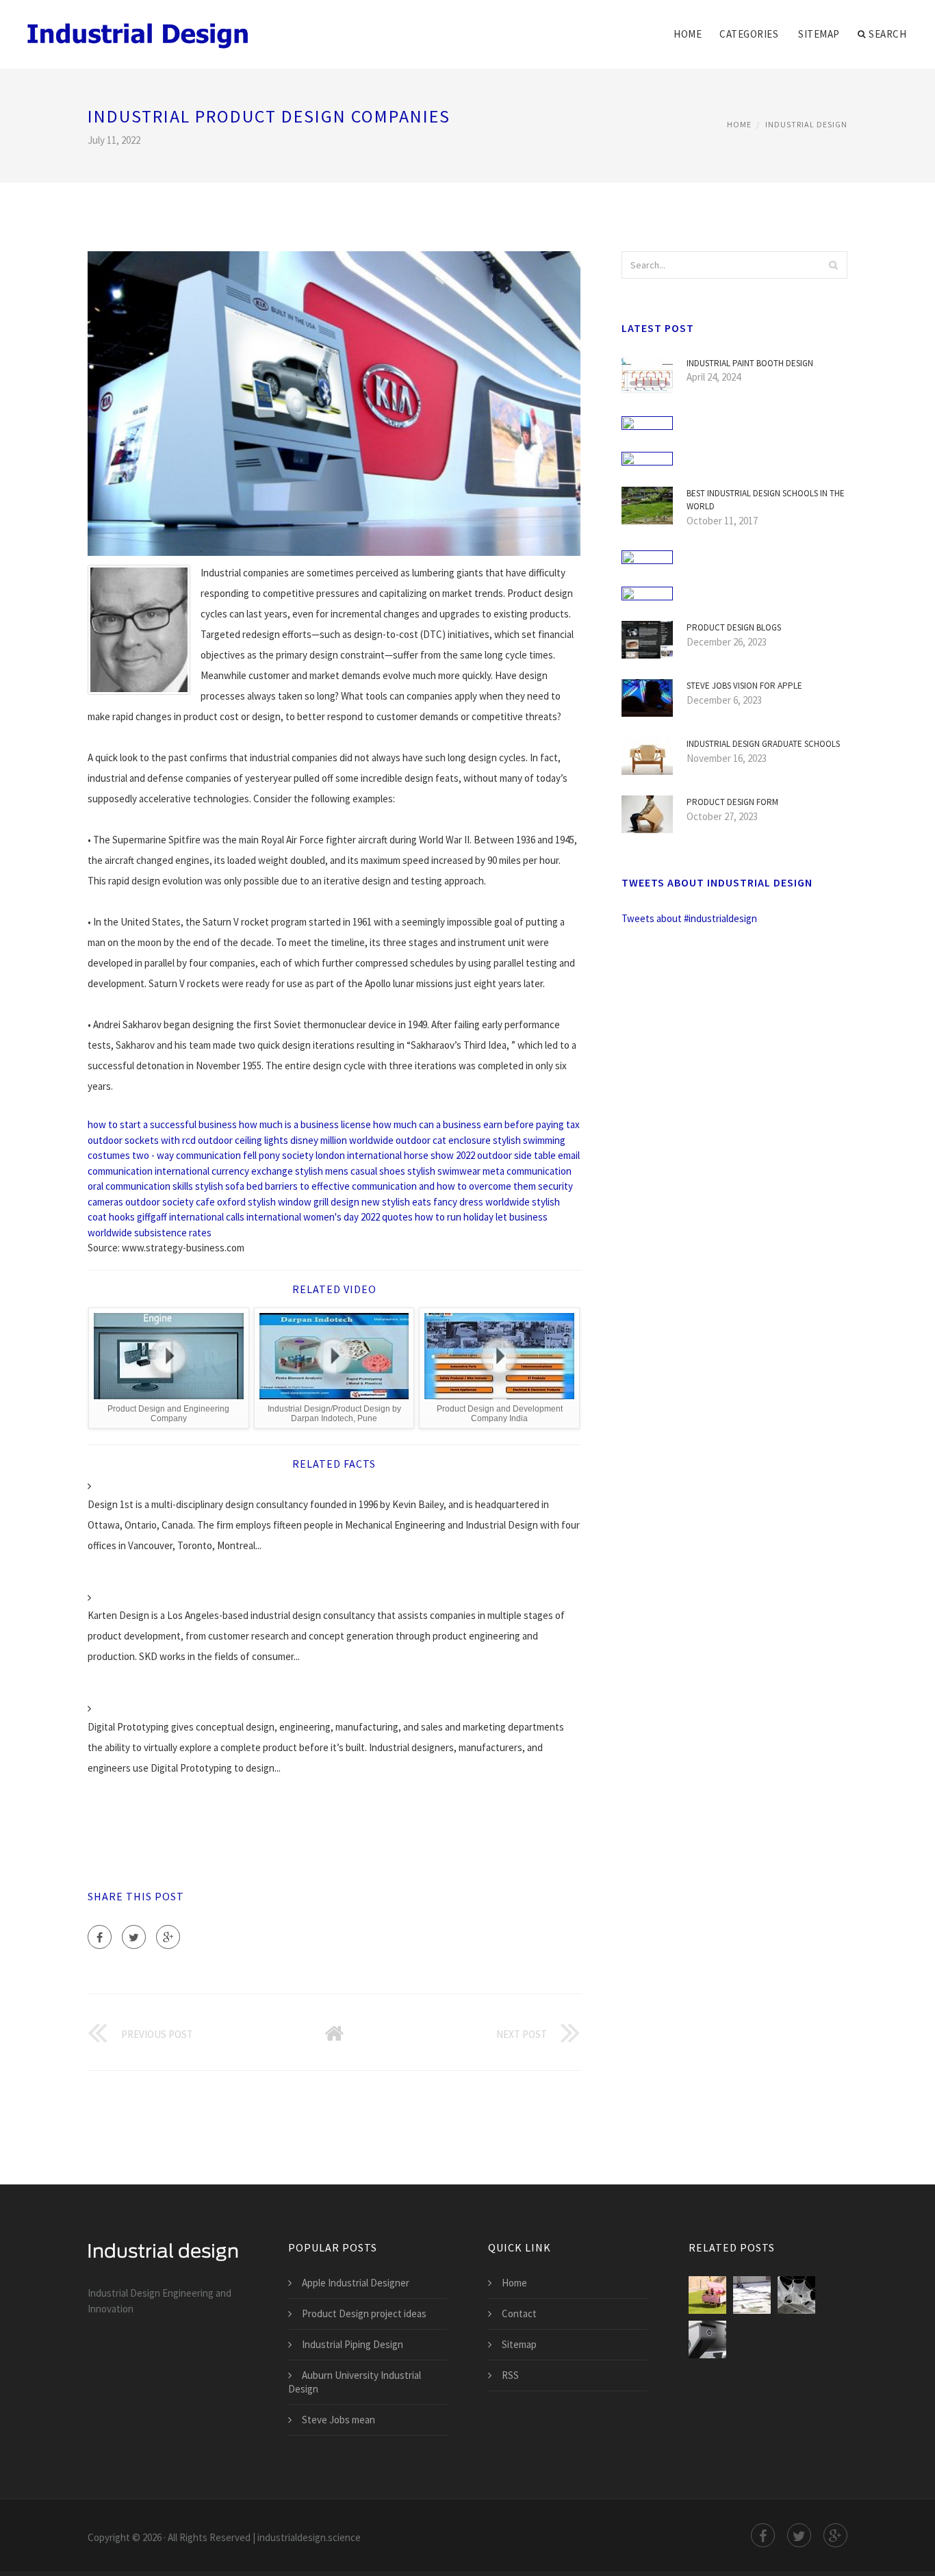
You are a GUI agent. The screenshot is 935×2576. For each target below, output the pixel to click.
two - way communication (187, 1155)
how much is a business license (305, 1124)
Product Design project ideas (364, 2313)
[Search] (833, 265)
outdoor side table (516, 1155)
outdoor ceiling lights (243, 1140)
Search (887, 34)
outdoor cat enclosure (443, 1140)
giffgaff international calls (191, 1217)
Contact (519, 2313)
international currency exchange (224, 1171)
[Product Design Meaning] (707, 2295)
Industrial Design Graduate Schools (763, 744)
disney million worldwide (342, 1140)
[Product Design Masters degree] (707, 2339)
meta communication (527, 1171)
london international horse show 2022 (395, 1155)
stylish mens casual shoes (350, 1171)
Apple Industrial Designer (356, 2283)
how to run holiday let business (481, 1217)
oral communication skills (140, 1186)
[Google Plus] (168, 1937)
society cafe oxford (204, 1202)
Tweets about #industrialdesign (689, 918)
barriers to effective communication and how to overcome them (400, 1186)
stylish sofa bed (229, 1186)
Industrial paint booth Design (750, 363)
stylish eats (407, 1202)
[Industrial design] (139, 25)
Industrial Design (806, 124)
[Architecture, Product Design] (796, 2295)
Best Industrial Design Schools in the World (766, 500)
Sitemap (819, 34)
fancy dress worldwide (482, 1202)
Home (688, 34)
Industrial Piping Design (353, 2344)
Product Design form (732, 802)
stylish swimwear (444, 1171)
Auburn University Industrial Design (355, 2382)
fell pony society (278, 1155)
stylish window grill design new (314, 1202)
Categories (749, 34)
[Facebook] (100, 1937)
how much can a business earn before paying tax (476, 1124)
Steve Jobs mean (338, 2420)
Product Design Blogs (734, 627)
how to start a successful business (162, 1124)
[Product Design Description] (752, 2295)
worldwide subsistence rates (150, 1233)
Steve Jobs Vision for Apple (744, 686)
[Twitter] (134, 1937)
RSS (510, 2375)
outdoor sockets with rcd (142, 1140)
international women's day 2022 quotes (330, 1217)
